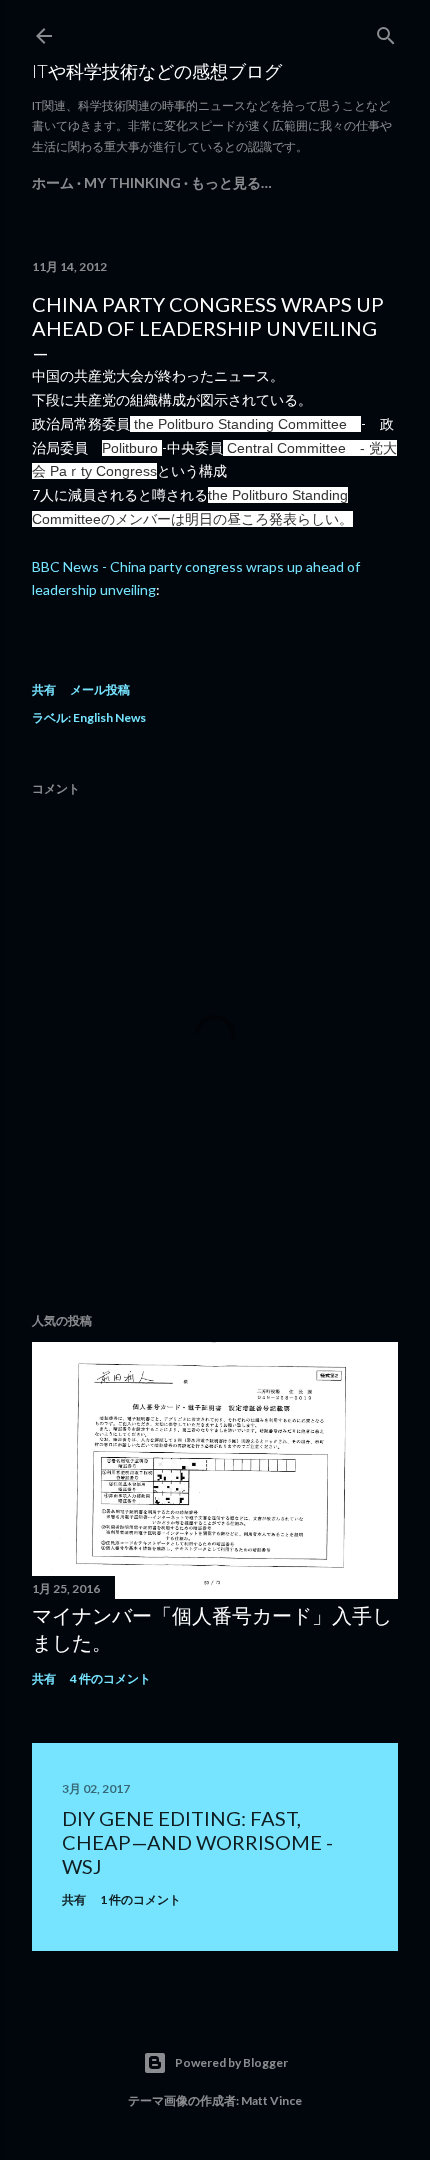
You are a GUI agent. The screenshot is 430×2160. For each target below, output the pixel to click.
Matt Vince (271, 2100)
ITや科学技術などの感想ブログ (157, 71)
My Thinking (132, 182)
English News (109, 717)
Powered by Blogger (231, 2062)
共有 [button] (44, 689)
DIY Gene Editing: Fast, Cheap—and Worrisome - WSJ (197, 1842)
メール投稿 (100, 689)
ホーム (53, 182)
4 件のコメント (110, 1678)
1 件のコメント (140, 1899)
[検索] (386, 31)
